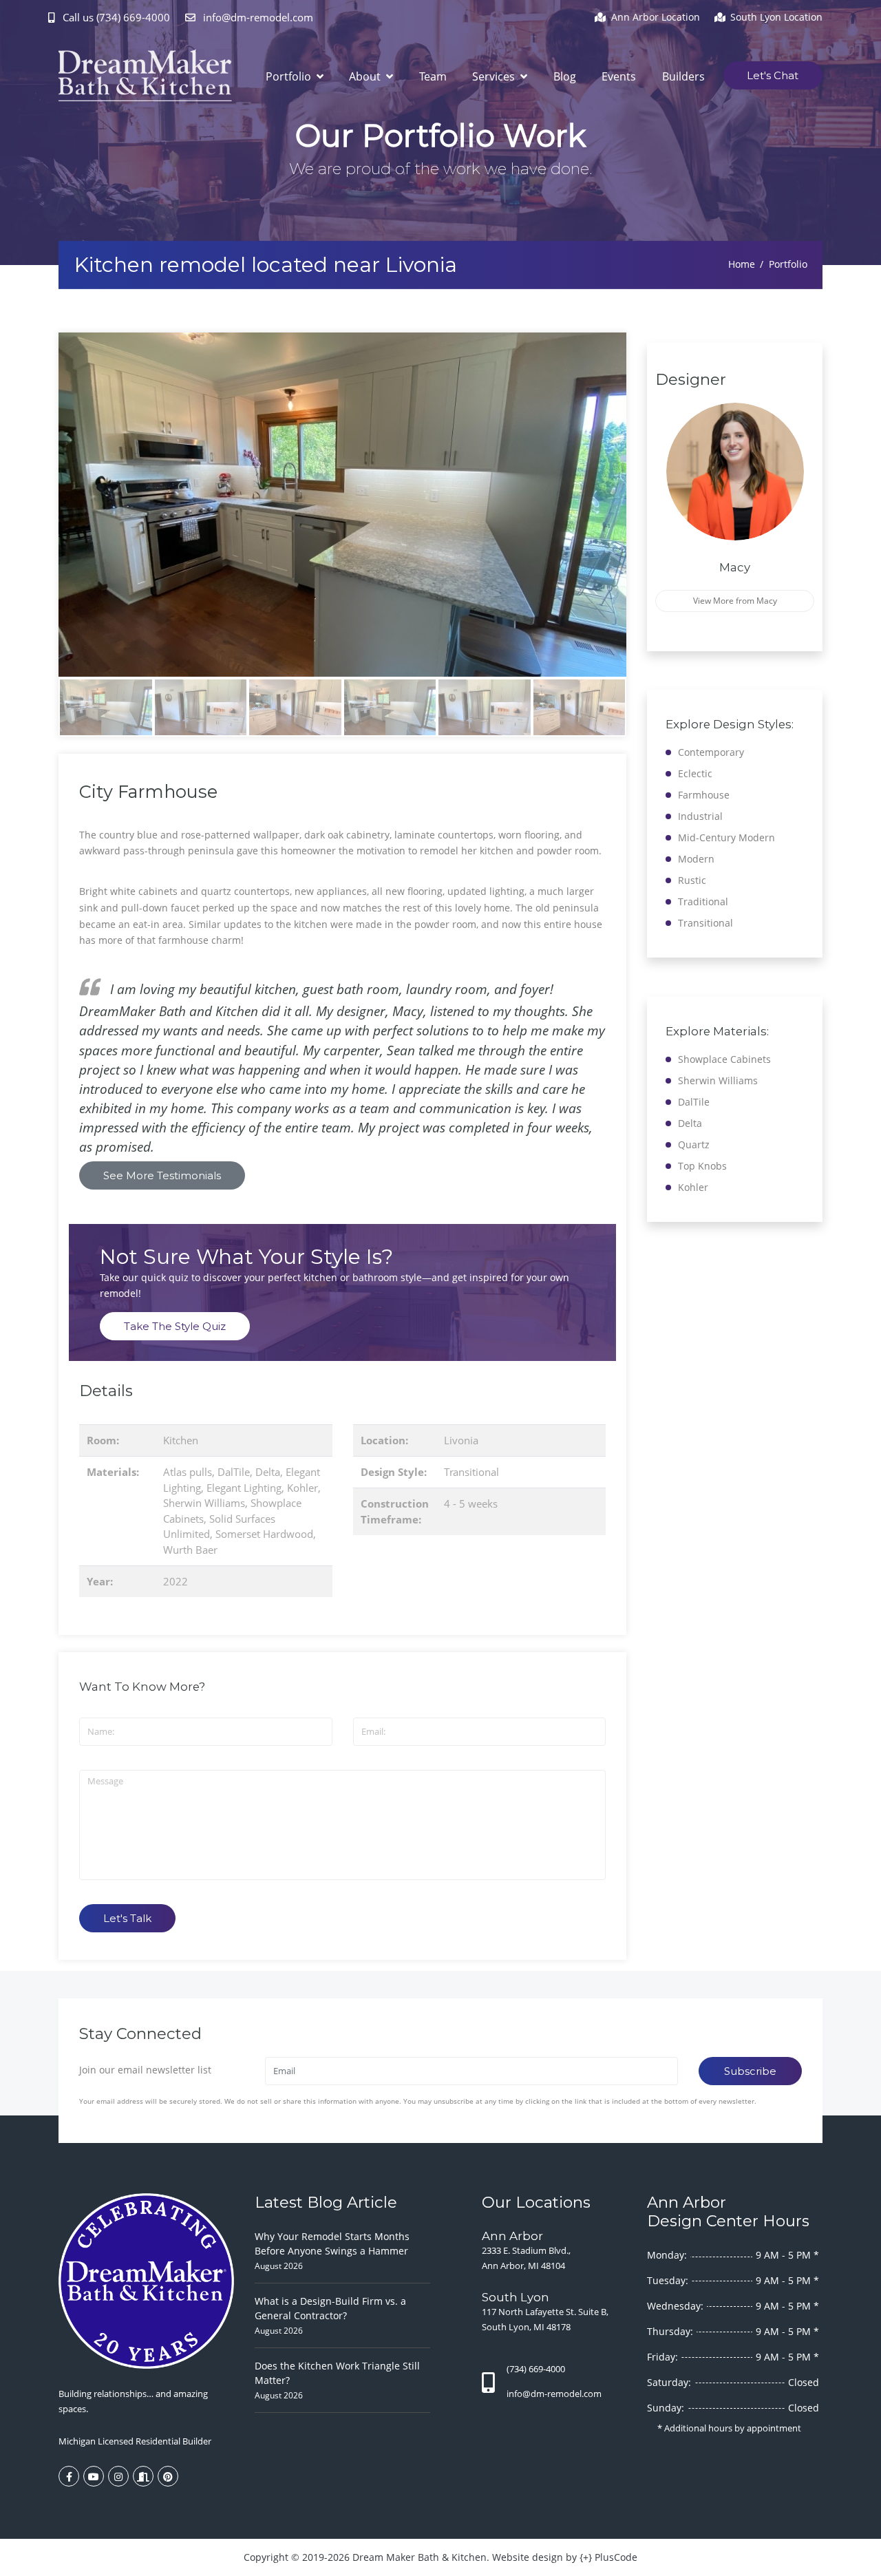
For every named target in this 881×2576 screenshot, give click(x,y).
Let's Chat (773, 75)
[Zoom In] (342, 505)
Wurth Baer (190, 1550)
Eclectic (695, 773)
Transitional (471, 1472)
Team (433, 76)
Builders (683, 76)
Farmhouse (704, 795)
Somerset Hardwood (264, 1534)
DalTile (234, 1472)
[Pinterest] (168, 2476)
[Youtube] (94, 2476)
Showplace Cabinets (724, 1059)
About (366, 76)
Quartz (694, 1144)
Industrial (700, 816)
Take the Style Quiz (175, 1326)
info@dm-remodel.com (257, 17)
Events (619, 76)
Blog (565, 76)
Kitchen (181, 1440)
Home (742, 264)
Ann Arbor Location (656, 17)
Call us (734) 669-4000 (116, 17)
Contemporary (711, 752)
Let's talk (127, 1918)
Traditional (703, 901)
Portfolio (290, 76)
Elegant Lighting (244, 1488)
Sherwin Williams (204, 1503)
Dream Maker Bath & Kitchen (420, 2557)
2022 (176, 1581)
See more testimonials (162, 1175)
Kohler (302, 1488)
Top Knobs (702, 1166)
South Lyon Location (776, 17)
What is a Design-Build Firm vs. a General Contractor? (330, 2308)
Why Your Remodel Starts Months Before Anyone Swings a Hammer (332, 2244)
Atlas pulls (188, 1472)
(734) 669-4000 (536, 2369)
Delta (268, 1472)
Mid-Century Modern (726, 837)
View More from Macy (735, 601)
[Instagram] (118, 2476)
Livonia (461, 1440)
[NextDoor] (143, 2476)
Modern (696, 859)
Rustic (692, 880)
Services (495, 76)
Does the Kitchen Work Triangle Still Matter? (337, 2373)
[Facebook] (69, 2476)
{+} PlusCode (608, 2557)
